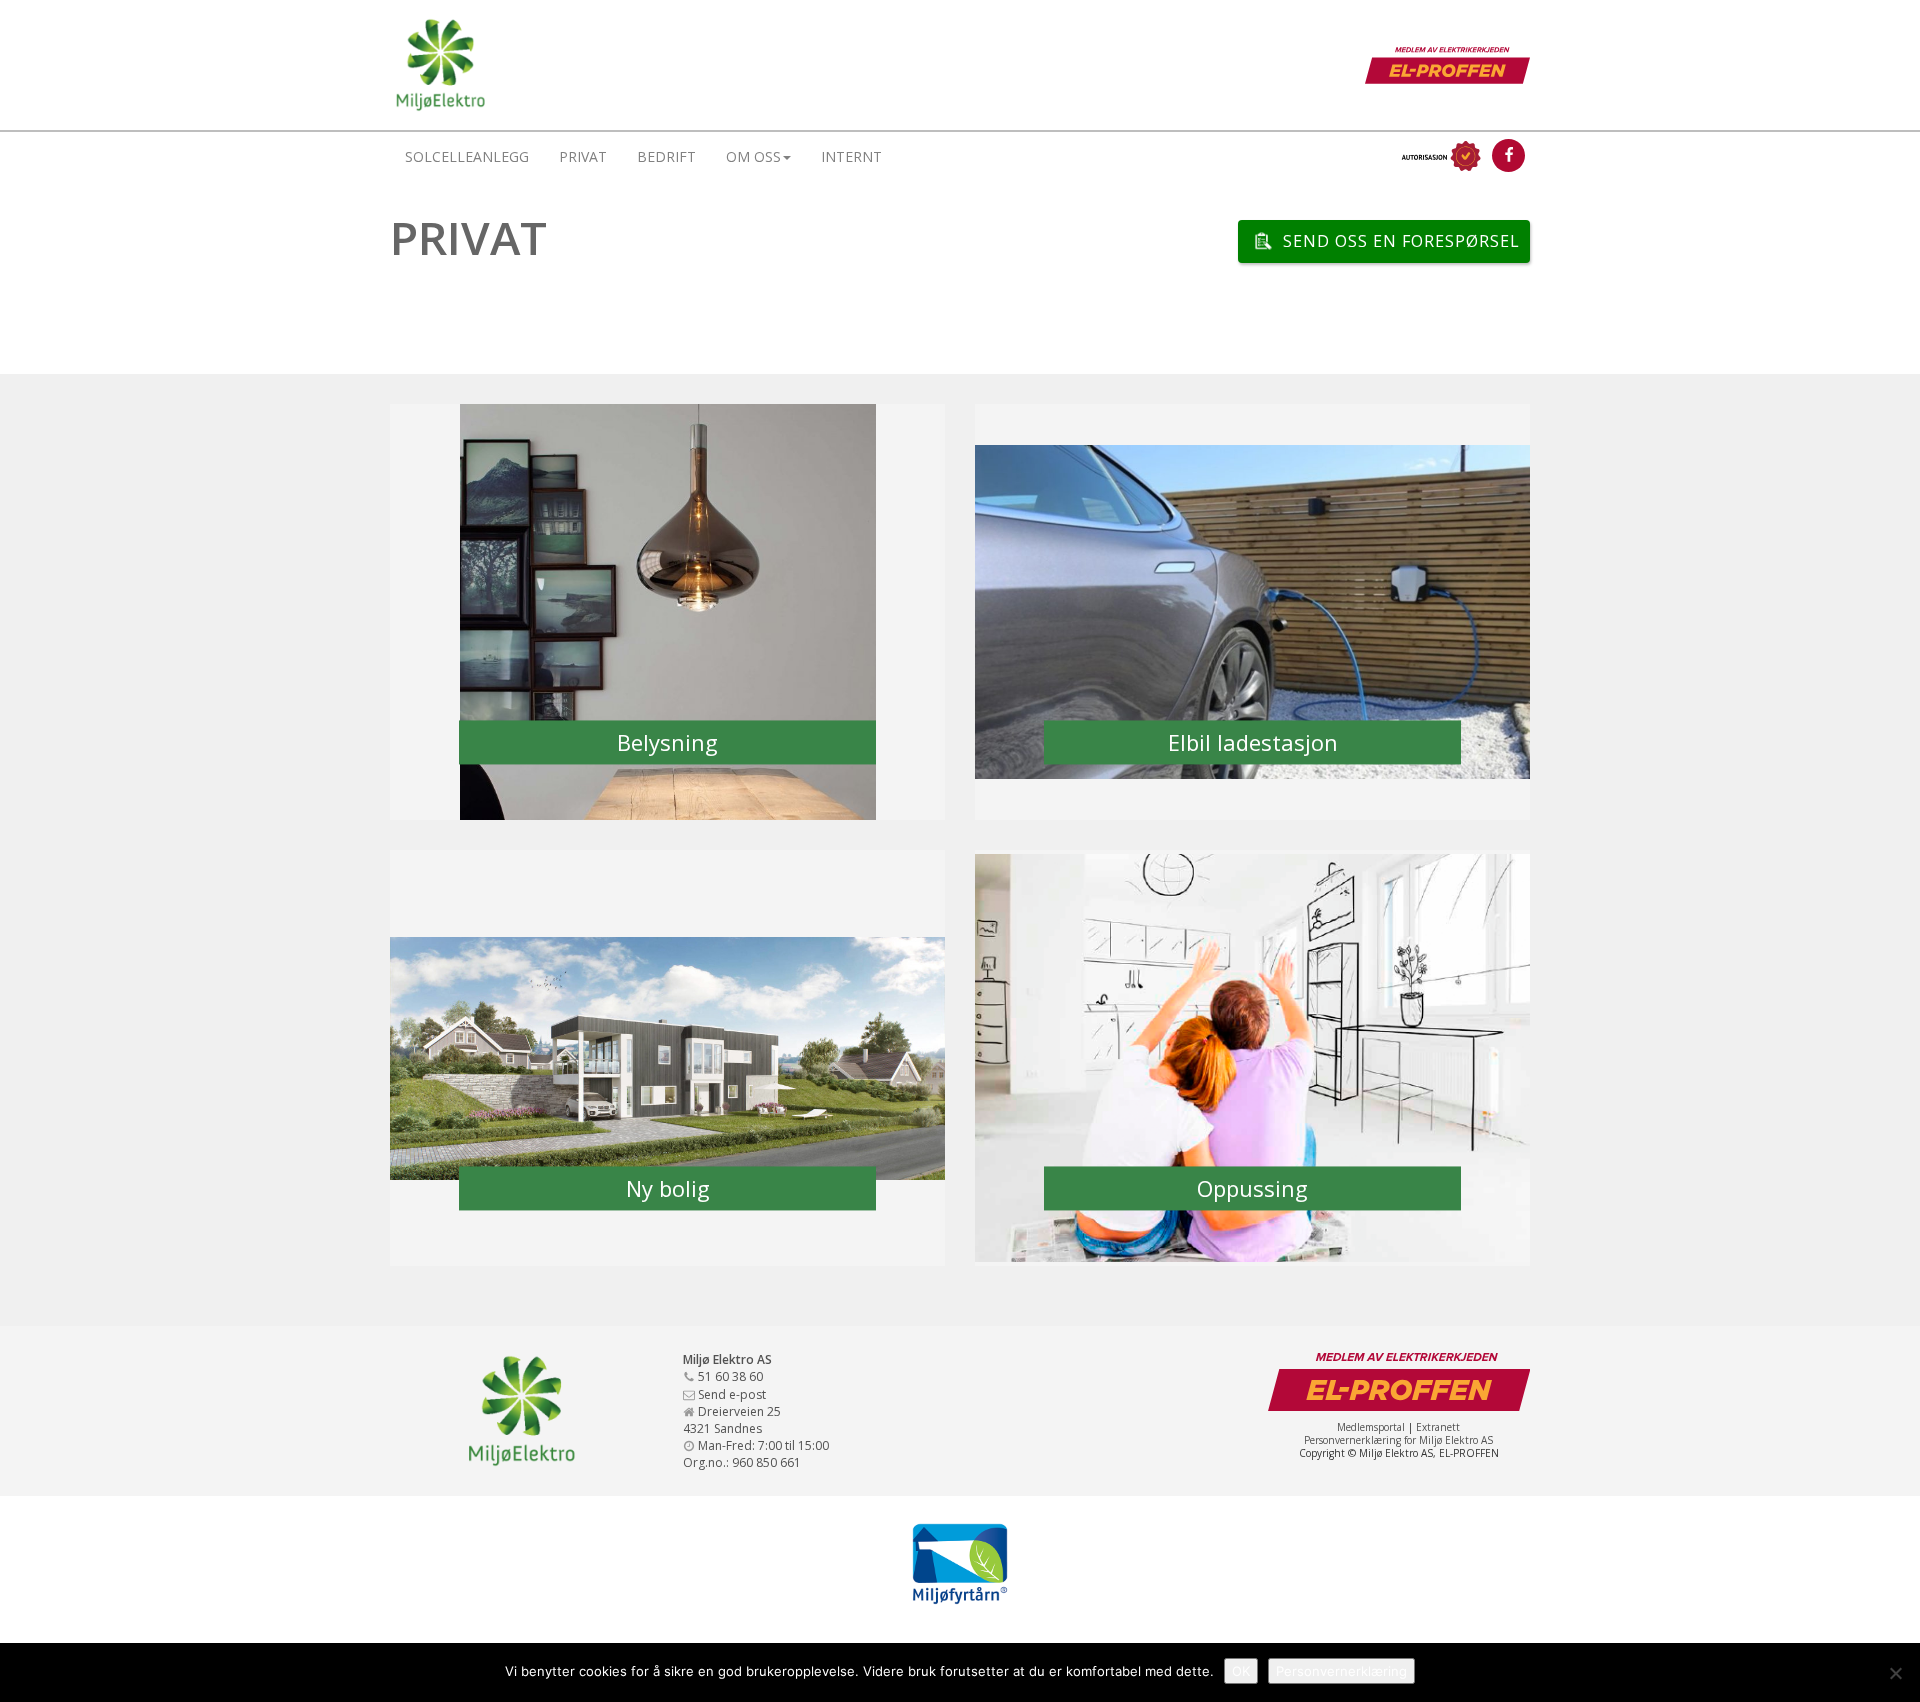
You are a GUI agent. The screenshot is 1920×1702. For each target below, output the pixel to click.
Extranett (1438, 1427)
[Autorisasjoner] (1439, 156)
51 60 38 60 (730, 1376)
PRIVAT (583, 156)
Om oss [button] (753, 156)
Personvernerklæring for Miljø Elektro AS (1398, 1440)
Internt (851, 156)
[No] (1895, 1673)
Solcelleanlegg (467, 156)
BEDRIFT (666, 156)
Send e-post (732, 1394)
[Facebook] (1508, 155)
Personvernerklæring (1341, 1671)
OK (1241, 1671)
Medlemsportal (1371, 1427)
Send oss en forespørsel (1401, 241)
